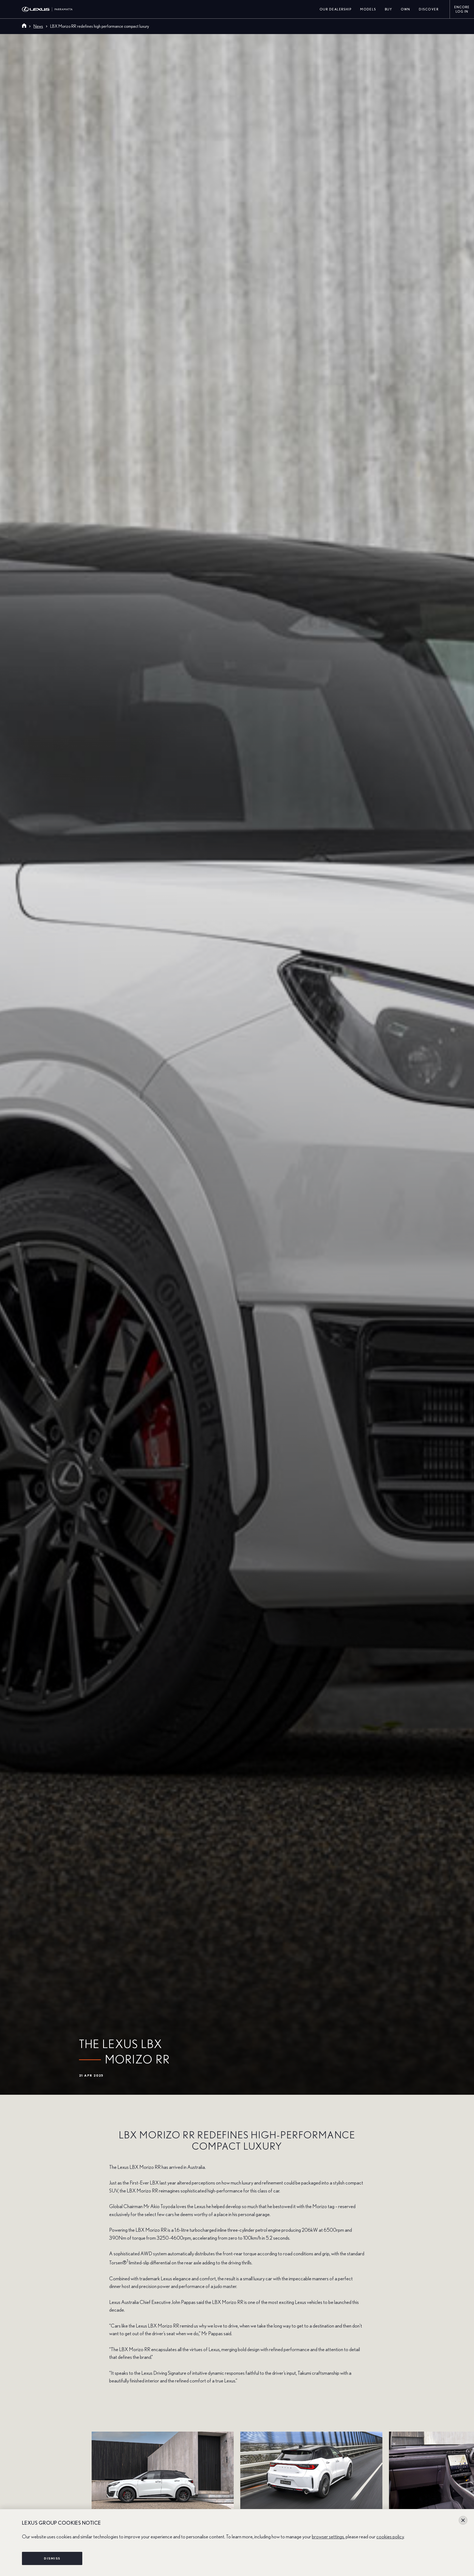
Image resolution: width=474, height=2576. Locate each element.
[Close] (463, 2520)
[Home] (24, 26)
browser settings (328, 2537)
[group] (237, 2480)
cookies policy (390, 2537)
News (38, 26)
